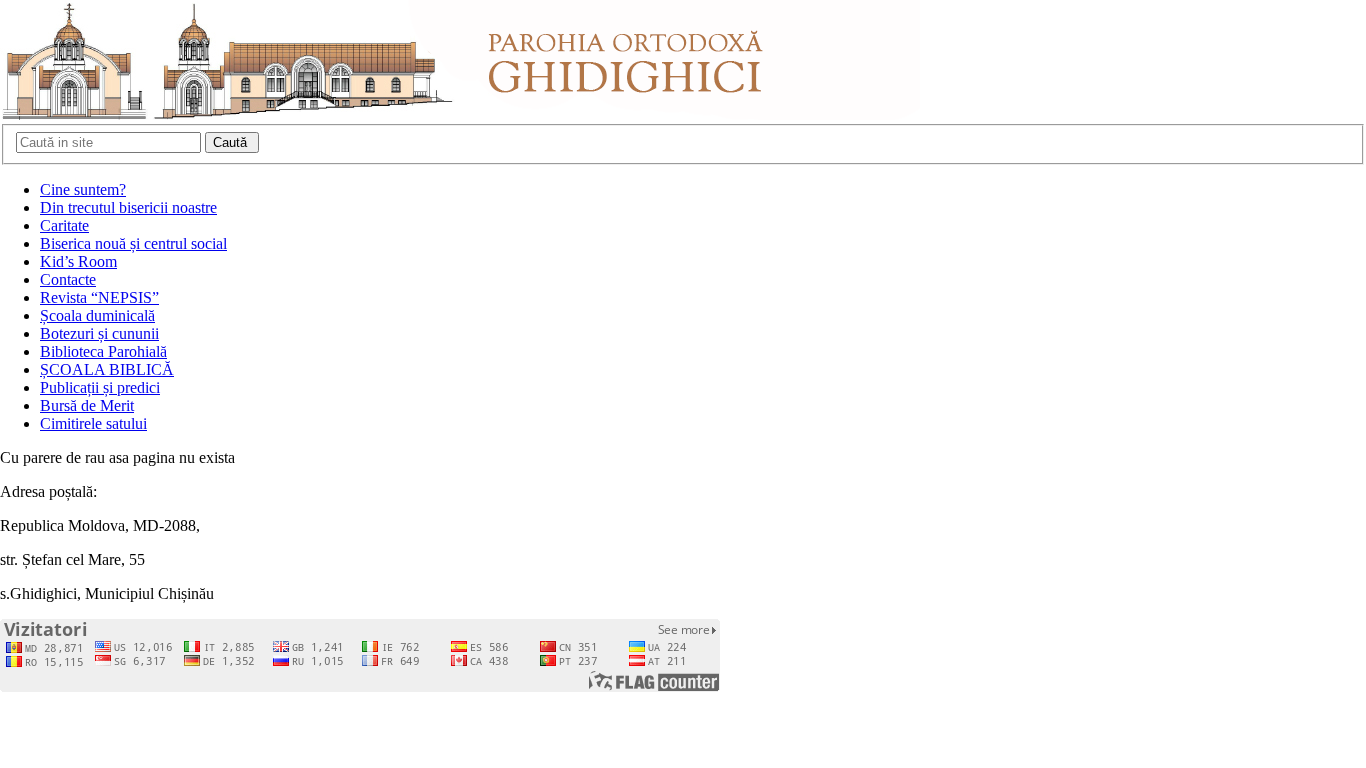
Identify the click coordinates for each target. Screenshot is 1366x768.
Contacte (68, 279)
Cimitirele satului (93, 423)
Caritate (64, 225)
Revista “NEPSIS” (99, 297)
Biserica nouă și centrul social (133, 243)
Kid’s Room (78, 261)
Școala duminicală (97, 315)
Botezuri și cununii (99, 333)
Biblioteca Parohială (103, 351)
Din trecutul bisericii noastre (128, 207)
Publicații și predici (100, 387)
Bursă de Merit (87, 405)
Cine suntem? (83, 189)
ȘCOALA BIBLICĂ (107, 369)
